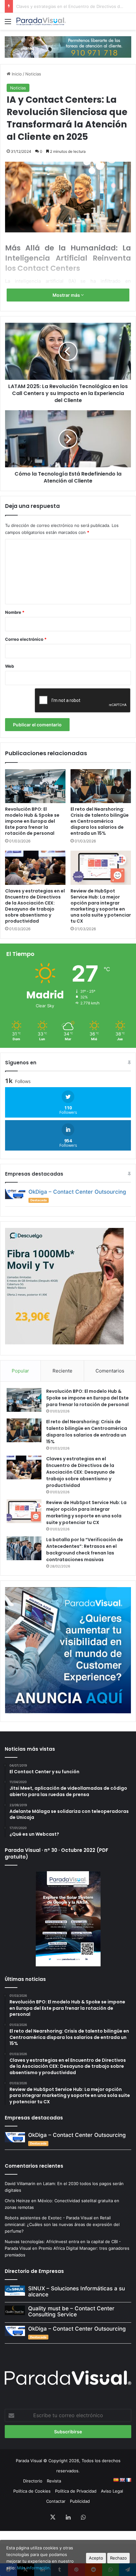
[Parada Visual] (41, 21)
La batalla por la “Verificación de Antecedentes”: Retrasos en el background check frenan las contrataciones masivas (85, 1550)
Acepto (96, 2558)
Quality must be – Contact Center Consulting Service (71, 2311)
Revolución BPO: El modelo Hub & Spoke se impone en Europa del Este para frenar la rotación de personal (32, 821)
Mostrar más (67, 295)
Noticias (33, 74)
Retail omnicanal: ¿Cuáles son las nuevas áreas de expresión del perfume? (62, 2224)
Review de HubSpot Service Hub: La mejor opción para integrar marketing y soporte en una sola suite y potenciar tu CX (101, 906)
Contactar (56, 2501)
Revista (54, 2481)
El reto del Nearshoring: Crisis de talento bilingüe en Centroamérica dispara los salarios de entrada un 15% (100, 821)
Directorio (33, 2481)
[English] (122, 2480)
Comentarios (110, 1371)
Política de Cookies (32, 2491)
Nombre (15, 612)
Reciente (62, 1371)
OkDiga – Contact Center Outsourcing (77, 1192)
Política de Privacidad (76, 2491)
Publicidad (80, 2501)
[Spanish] (116, 2480)
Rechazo (118, 2558)
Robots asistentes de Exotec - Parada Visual (49, 2218)
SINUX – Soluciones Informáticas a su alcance (77, 2291)
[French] (128, 2480)
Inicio (16, 74)
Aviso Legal (112, 2491)
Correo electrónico (26, 639)
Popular (20, 1371)
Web (9, 666)
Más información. (34, 2568)
